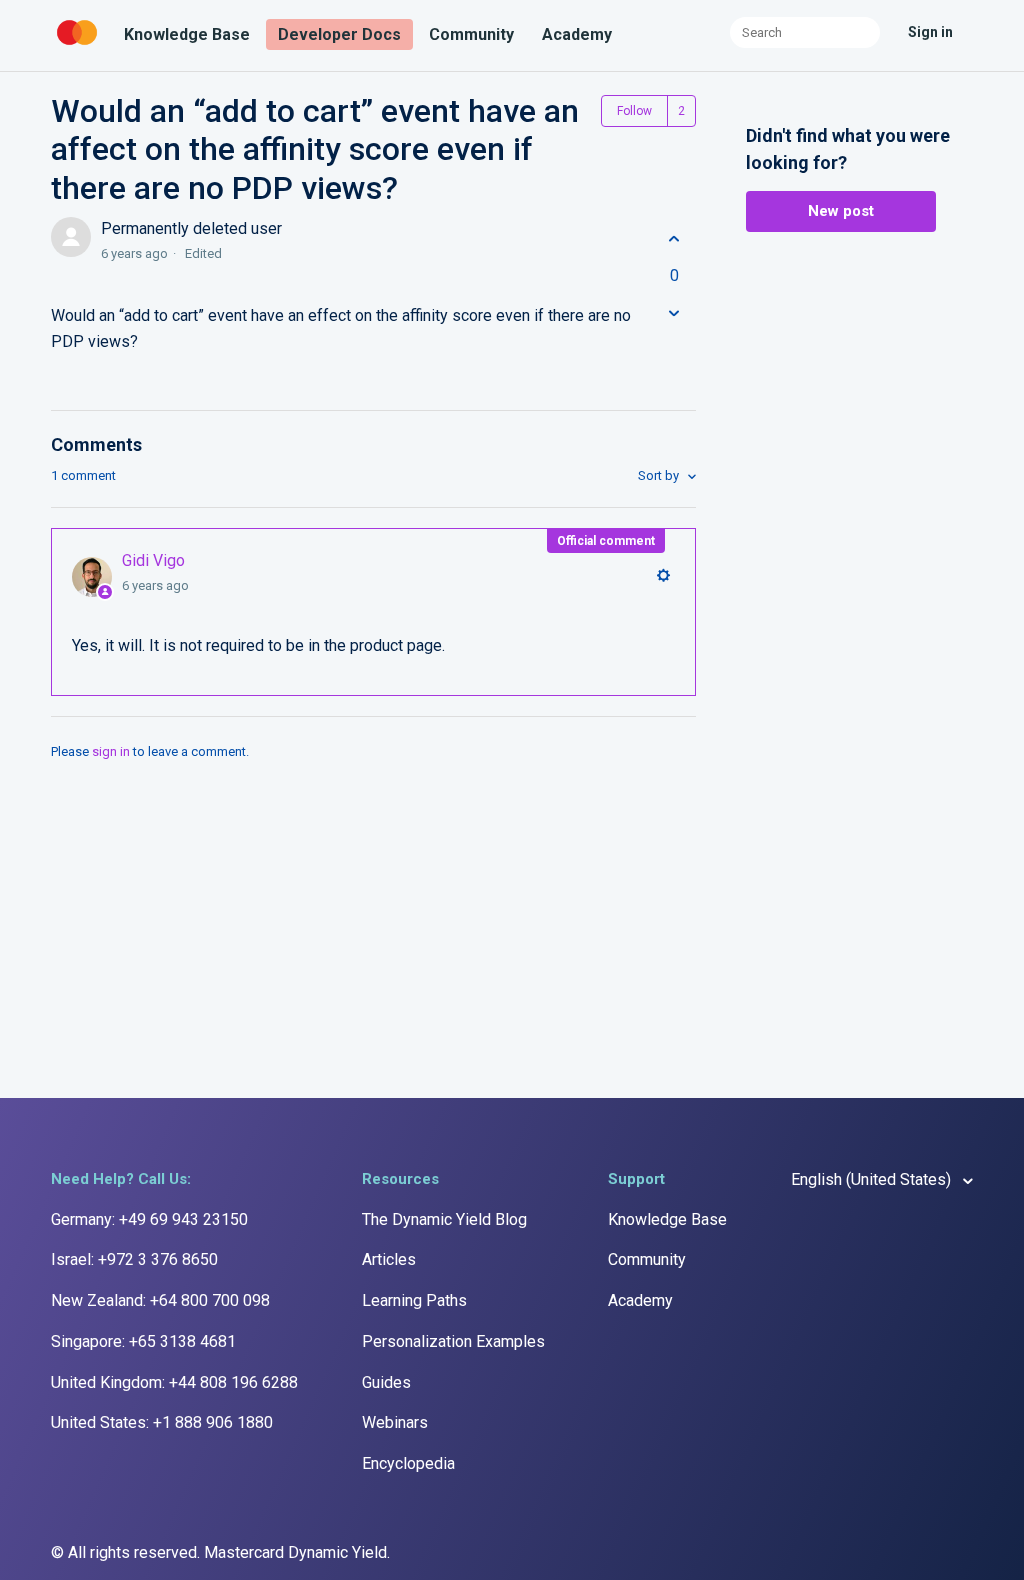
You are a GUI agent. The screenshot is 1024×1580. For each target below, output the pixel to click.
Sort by (660, 475)
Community (471, 34)
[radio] (674, 239)
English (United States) (873, 1179)
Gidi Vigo (153, 560)
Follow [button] (634, 111)
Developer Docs (339, 34)
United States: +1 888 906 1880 (162, 1422)
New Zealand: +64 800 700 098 (160, 1300)
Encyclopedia (408, 1463)
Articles (389, 1259)
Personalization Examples (453, 1341)
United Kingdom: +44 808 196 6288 (174, 1382)
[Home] (79, 45)
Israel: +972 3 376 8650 (134, 1259)
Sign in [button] (930, 32)
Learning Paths (414, 1300)
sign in (111, 751)
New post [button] (841, 211)
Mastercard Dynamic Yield (295, 1552)
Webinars (395, 1422)
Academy (577, 34)
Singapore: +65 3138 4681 (143, 1341)
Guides (386, 1382)
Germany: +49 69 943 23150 (149, 1219)
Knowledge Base (187, 34)
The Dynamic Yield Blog (444, 1219)
